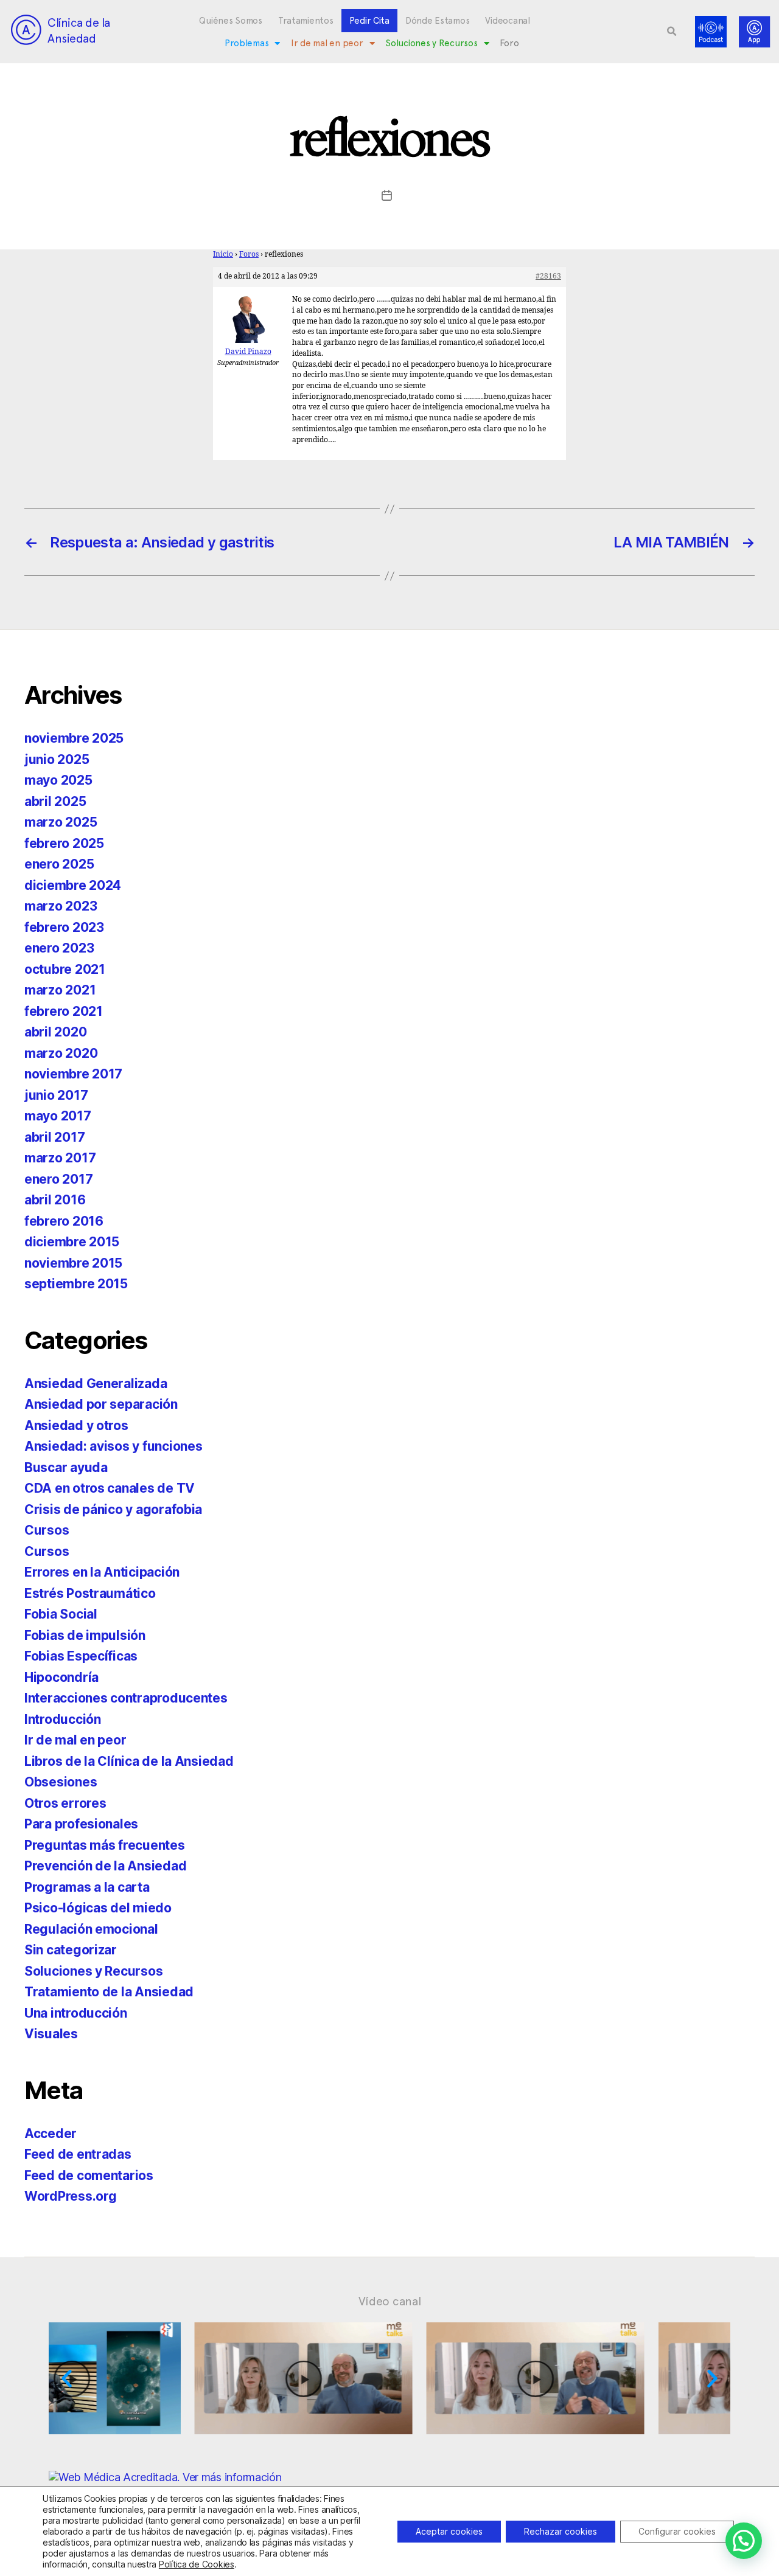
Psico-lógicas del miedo (98, 1908)
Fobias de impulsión (85, 1635)
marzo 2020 (61, 1053)
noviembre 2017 (73, 1074)
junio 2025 (57, 759)
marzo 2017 (60, 1158)
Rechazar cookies (561, 2531)
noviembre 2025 (74, 738)
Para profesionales (81, 1824)
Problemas (247, 43)
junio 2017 (56, 1095)
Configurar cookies (677, 2531)
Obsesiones (61, 1782)
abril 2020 (55, 1032)
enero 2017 (58, 1179)
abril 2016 (55, 1200)
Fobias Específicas (81, 1656)
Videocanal (507, 21)
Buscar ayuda (66, 1467)
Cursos (47, 1530)
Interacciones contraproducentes (126, 1698)
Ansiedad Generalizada (96, 1383)
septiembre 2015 (76, 1284)
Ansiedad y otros (76, 1425)
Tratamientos (306, 21)
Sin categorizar (71, 1950)
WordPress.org (71, 2196)
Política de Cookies (197, 2564)
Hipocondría (61, 1677)
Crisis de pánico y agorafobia (113, 1509)
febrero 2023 (64, 927)
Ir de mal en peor (327, 43)
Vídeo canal (390, 2301)
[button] (672, 32)
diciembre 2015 (72, 1242)
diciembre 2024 (73, 885)
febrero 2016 (64, 1221)
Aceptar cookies (449, 2531)
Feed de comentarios (89, 2175)
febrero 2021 (64, 1011)
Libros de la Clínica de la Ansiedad (129, 1761)
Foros (249, 255)
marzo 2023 (61, 906)
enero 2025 (59, 864)
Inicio (223, 255)
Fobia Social (61, 1614)
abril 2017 (54, 1137)
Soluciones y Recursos (431, 43)
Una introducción (76, 2013)
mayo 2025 (58, 780)
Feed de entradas (78, 2154)
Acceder (51, 2133)
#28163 (548, 276)
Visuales (51, 2034)
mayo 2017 (58, 1116)
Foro (509, 43)
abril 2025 (55, 801)
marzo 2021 (60, 990)
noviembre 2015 (73, 1263)
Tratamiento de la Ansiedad (109, 1992)
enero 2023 (59, 948)
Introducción (63, 1719)
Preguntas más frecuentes (105, 1845)
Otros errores (65, 1803)
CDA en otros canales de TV (110, 1488)
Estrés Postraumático (90, 1593)
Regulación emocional (91, 1929)
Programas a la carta (87, 1887)
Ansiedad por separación (101, 1404)
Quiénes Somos (231, 21)
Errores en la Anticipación (102, 1572)
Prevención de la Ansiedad (105, 1866)
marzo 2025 (61, 822)
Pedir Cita (369, 21)
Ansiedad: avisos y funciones (113, 1446)
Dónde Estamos (438, 21)
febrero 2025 (64, 843)
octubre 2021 (65, 969)
